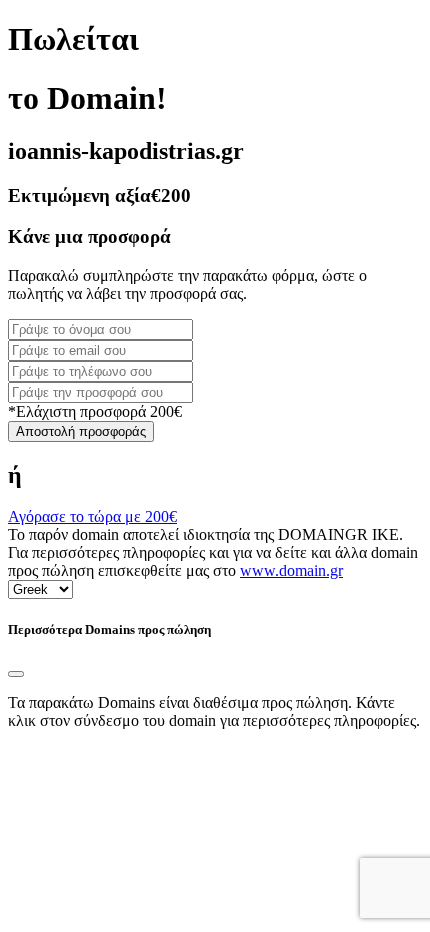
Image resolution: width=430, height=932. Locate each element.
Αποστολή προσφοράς (81, 431)
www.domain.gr (291, 570)
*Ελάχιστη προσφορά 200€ (95, 411)
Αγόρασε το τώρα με (92, 516)
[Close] (16, 674)
